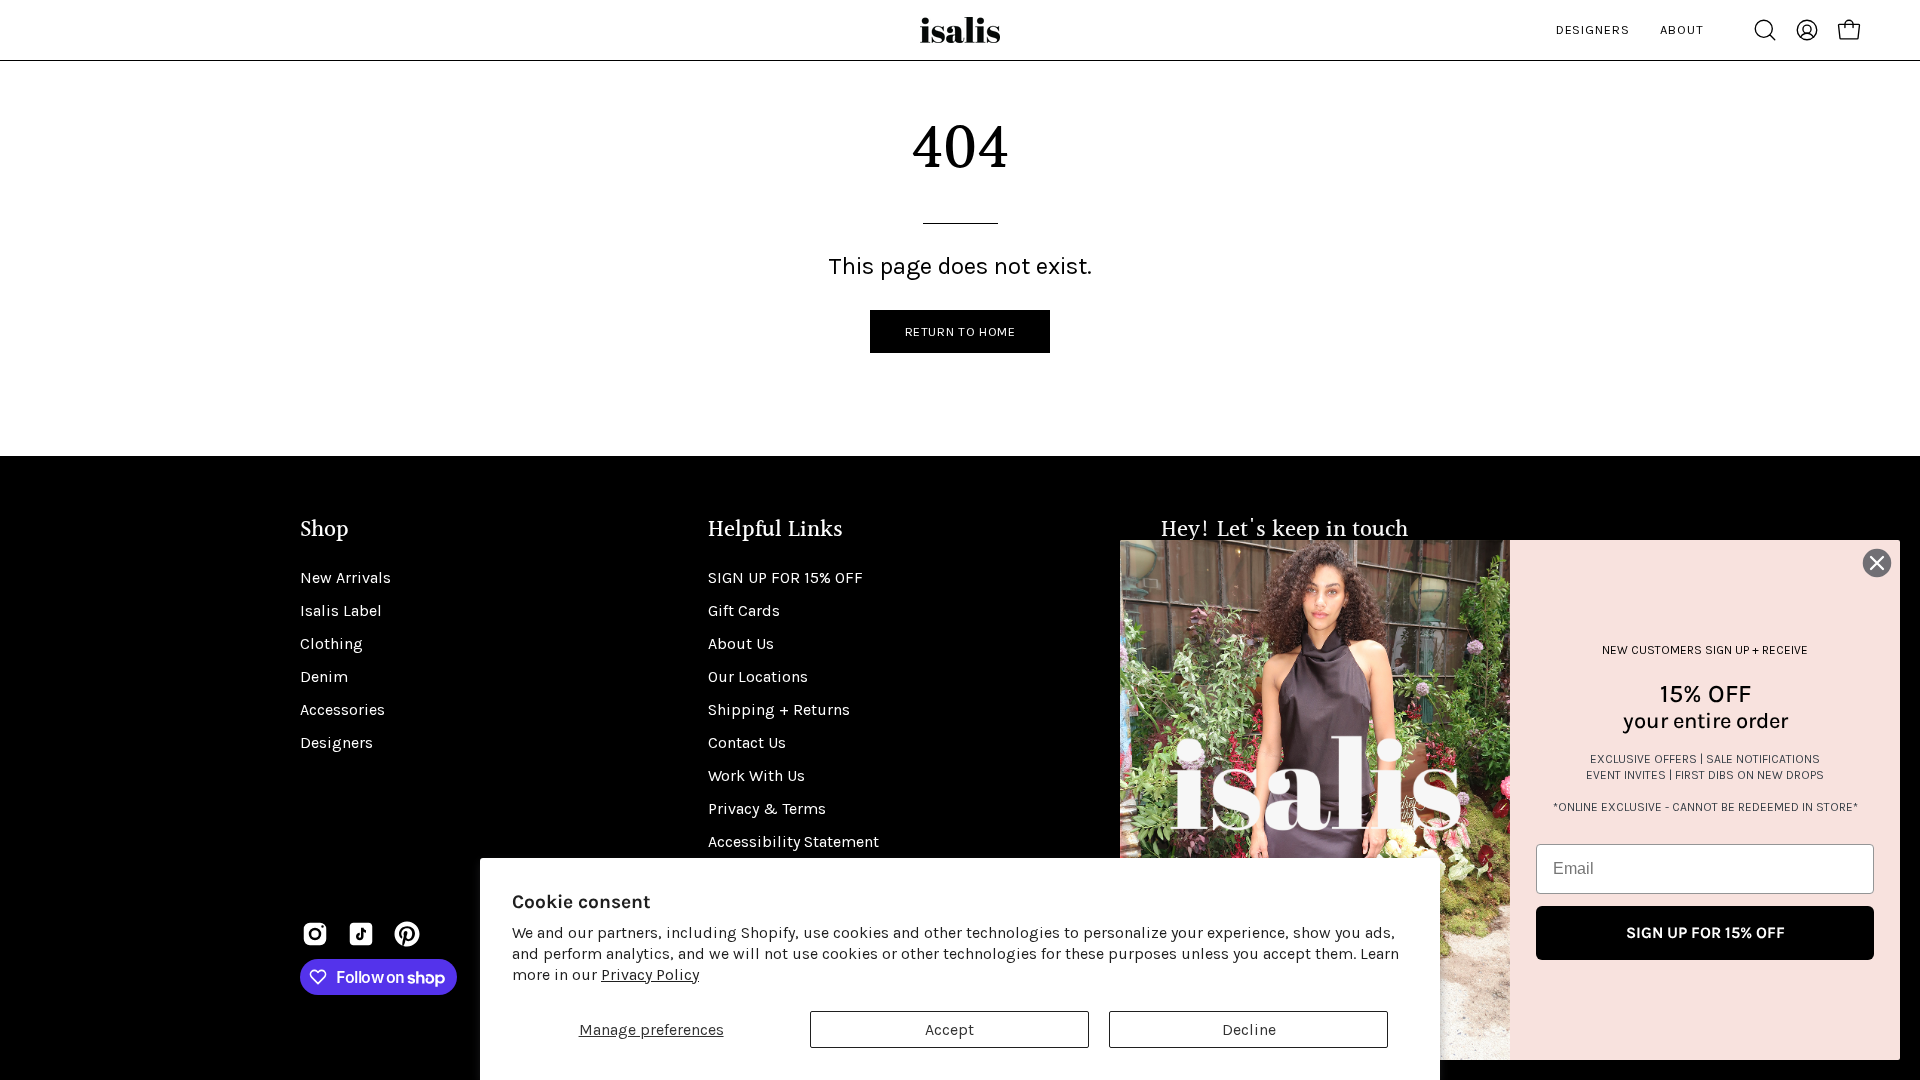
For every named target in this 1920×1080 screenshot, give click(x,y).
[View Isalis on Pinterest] (407, 934)
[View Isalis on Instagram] (315, 934)
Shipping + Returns (779, 709)
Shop (324, 530)
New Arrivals (345, 577)
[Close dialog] (1877, 563)
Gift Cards (744, 610)
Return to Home (960, 331)
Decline (1249, 1029)
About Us (741, 643)
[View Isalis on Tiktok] (361, 934)
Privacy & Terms (767, 808)
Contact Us (747, 742)
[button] (1765, 30)
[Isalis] (960, 30)
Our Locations (758, 676)
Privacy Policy (650, 974)
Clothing (331, 643)
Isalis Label (341, 610)
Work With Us (756, 775)
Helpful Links (775, 530)
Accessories (342, 709)
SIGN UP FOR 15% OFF (785, 577)
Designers (336, 742)
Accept (949, 1029)
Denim (324, 676)
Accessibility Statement (793, 841)
